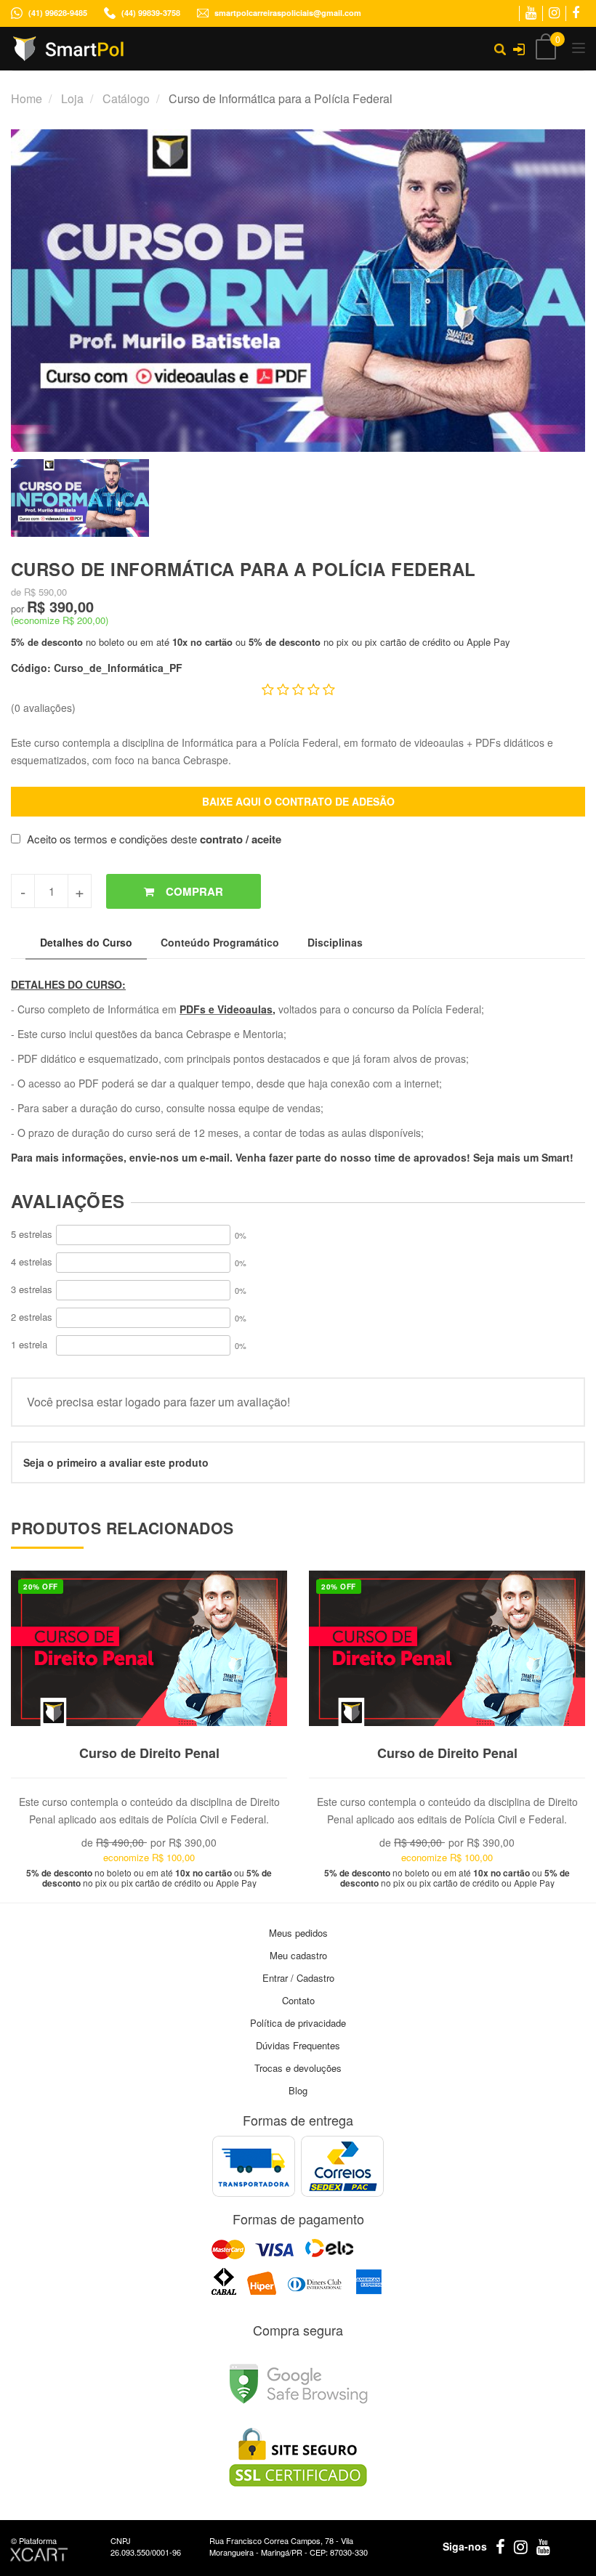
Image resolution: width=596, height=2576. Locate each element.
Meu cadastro (298, 1955)
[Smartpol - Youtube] (531, 13)
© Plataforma (34, 2540)
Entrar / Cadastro (298, 1978)
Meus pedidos (298, 1933)
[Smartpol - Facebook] (576, 13)
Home (27, 98)
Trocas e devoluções (298, 2068)
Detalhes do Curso (86, 942)
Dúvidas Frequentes (298, 2045)
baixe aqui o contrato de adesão (298, 801)
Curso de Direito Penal (149, 1753)
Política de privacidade (298, 2023)
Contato (298, 2000)
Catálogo (126, 98)
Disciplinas (335, 942)
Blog (298, 2090)
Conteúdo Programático (220, 942)
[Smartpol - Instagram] (554, 13)
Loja (72, 98)
